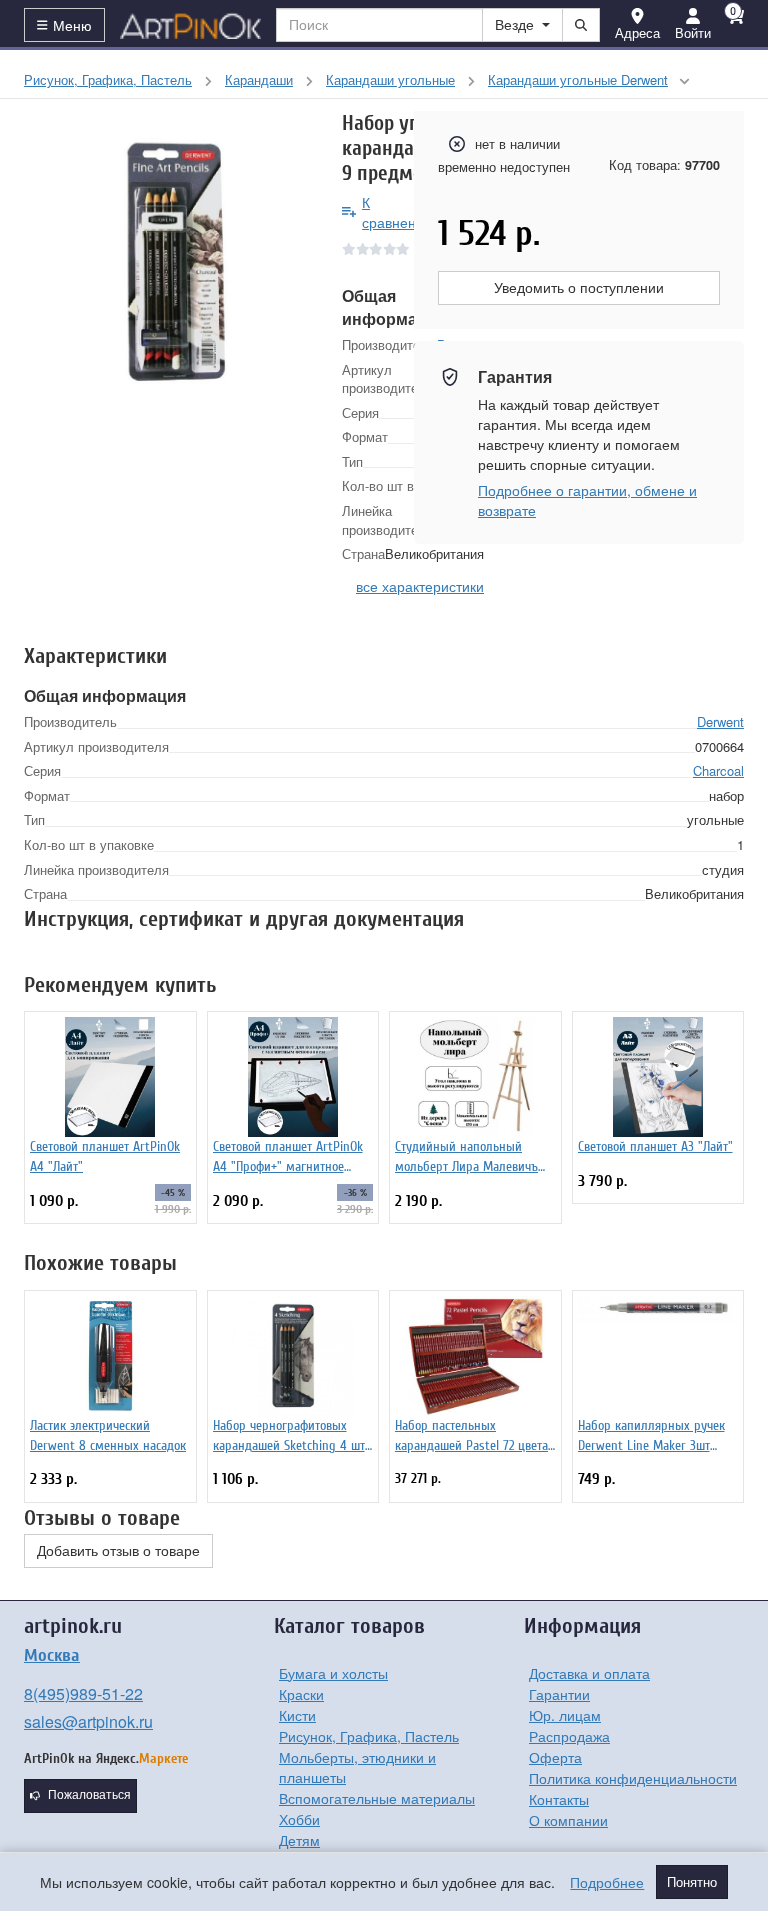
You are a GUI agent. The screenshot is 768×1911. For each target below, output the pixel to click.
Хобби (299, 1819)
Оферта (555, 1757)
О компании (568, 1820)
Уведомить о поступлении (579, 288)
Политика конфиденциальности (633, 1778)
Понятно (692, 1882)
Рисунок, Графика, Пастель (369, 1736)
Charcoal (718, 770)
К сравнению (398, 212)
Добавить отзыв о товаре (118, 1551)
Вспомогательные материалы (377, 1798)
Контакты (559, 1799)
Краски (301, 1694)
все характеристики (420, 586)
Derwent (720, 721)
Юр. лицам (565, 1715)
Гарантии (559, 1694)
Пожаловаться (89, 1795)
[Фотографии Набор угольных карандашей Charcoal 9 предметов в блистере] (168, 255)
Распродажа (569, 1736)
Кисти (297, 1715)
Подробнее (607, 1882)
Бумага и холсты (333, 1673)
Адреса (637, 32)
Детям (299, 1840)
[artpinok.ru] (191, 25)
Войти (693, 32)
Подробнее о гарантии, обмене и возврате (587, 500)
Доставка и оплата (589, 1673)
